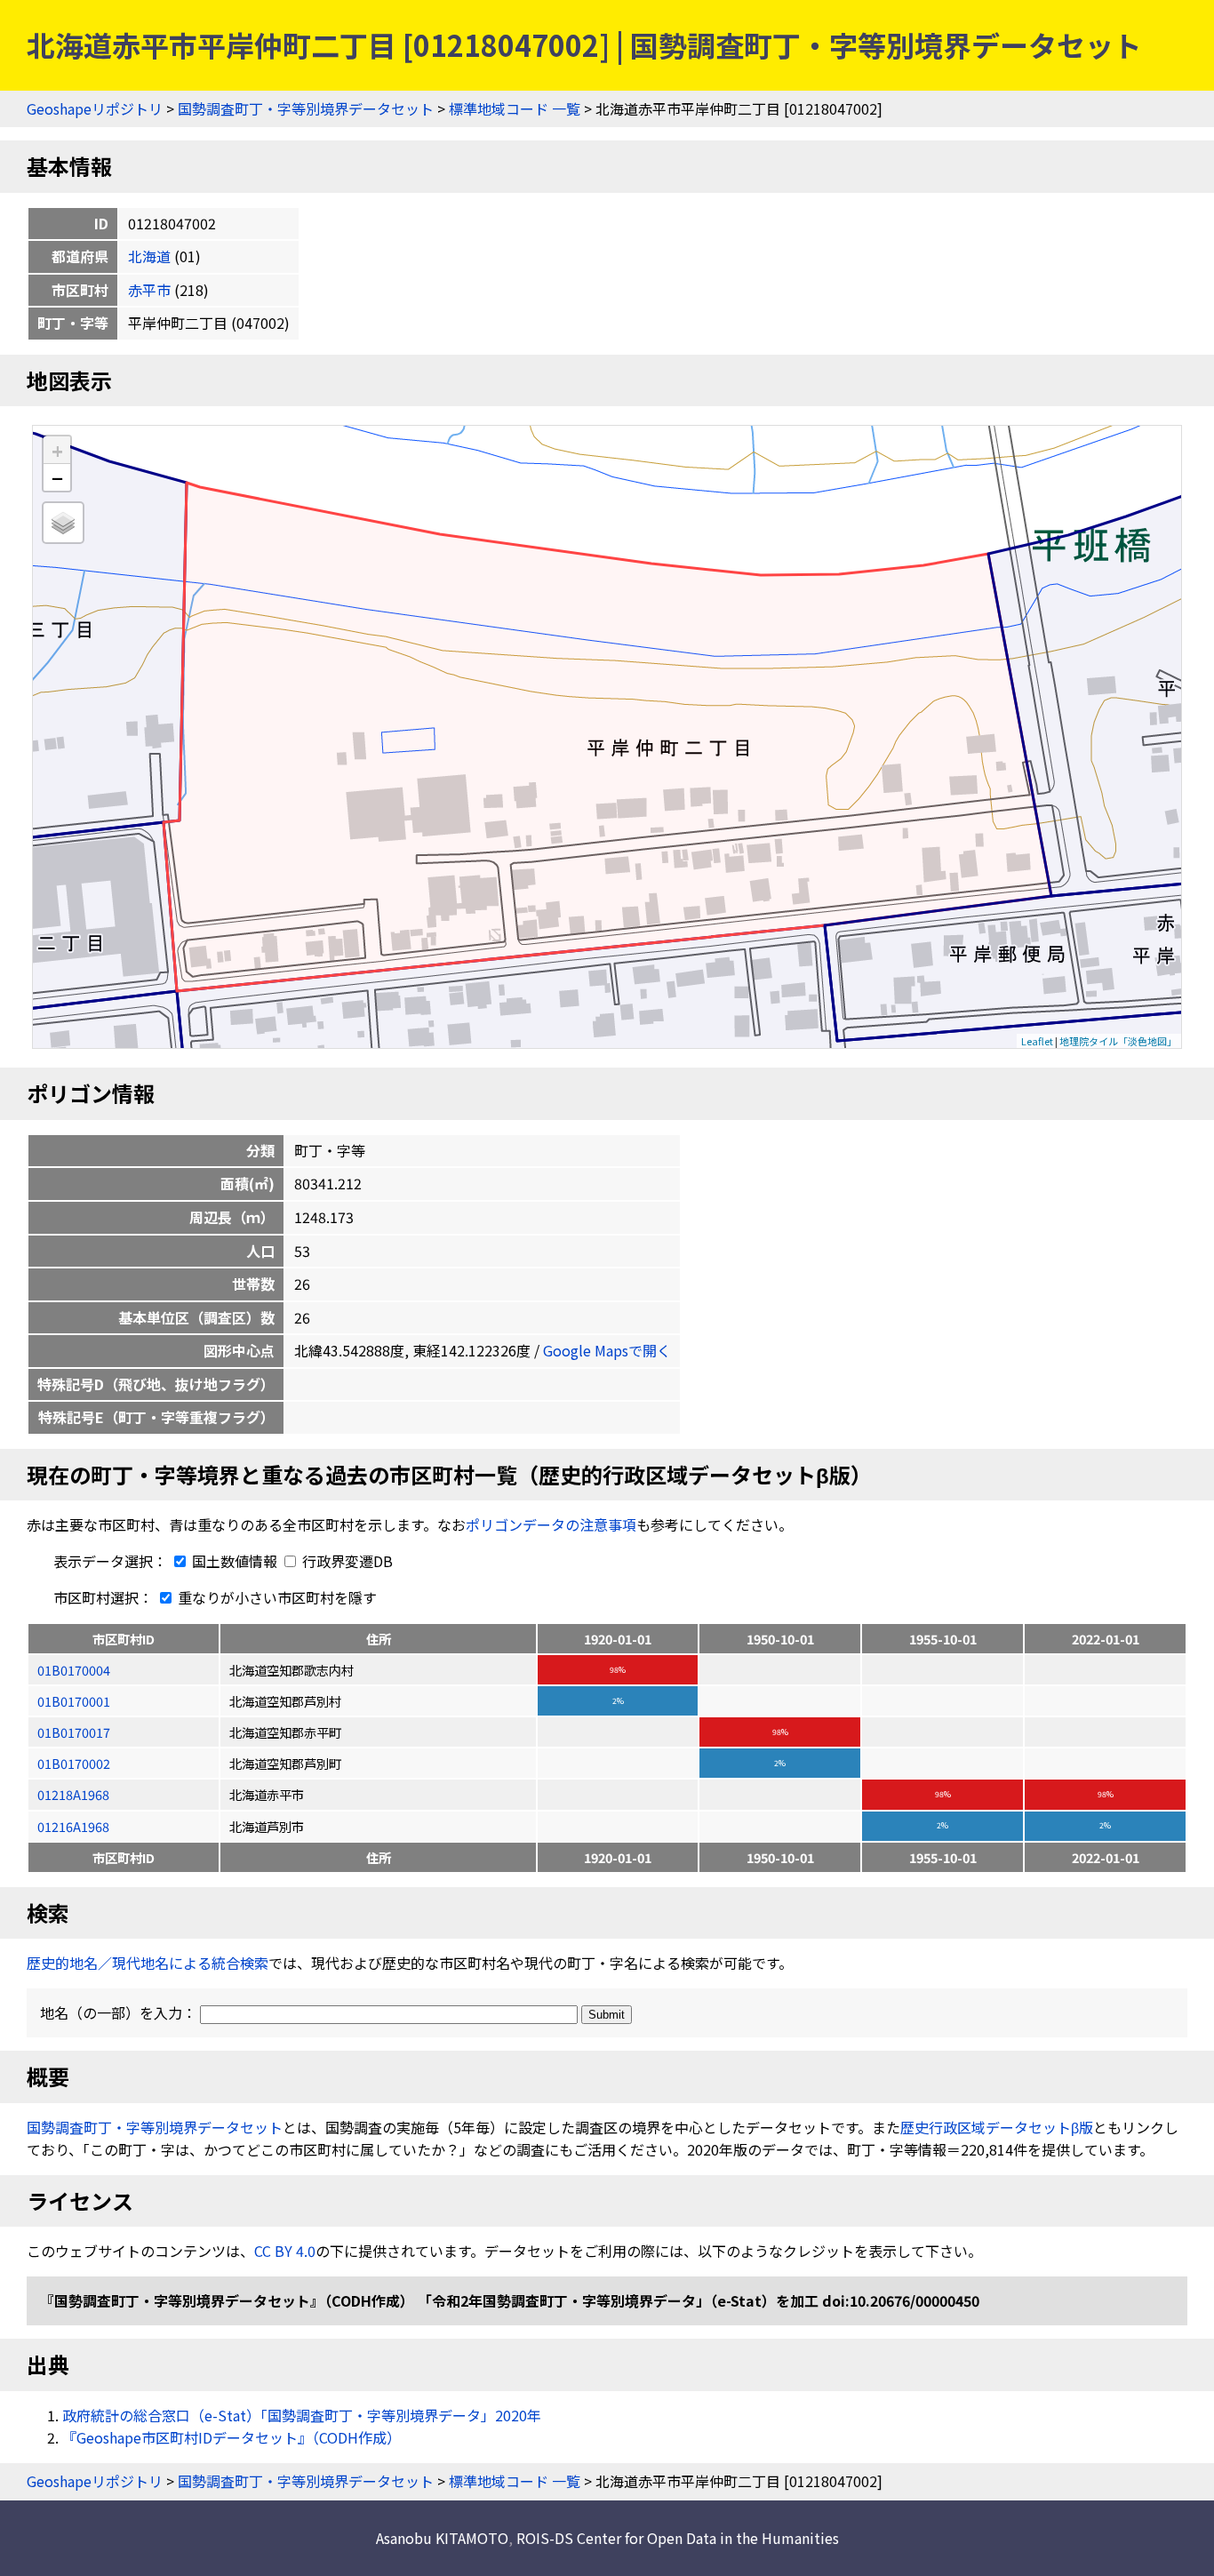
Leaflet (1037, 1041)
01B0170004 (74, 1670)
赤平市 (149, 290)
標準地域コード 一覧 (515, 108)
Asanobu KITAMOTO (442, 2538)
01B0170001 (74, 1701)
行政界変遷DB (346, 1561)
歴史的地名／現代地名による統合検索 (148, 1963)
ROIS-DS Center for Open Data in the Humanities (678, 2538)
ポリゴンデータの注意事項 (551, 1524)
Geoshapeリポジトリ (95, 108)
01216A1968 (73, 1826)
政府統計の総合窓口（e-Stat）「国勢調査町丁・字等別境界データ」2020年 (302, 2415)
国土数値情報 (235, 1561)
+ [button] (57, 450)
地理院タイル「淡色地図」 (1118, 1041)
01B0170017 (74, 1732)
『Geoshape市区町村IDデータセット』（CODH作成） (232, 2437)
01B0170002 (74, 1763)
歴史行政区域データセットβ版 (997, 2127)
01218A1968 (73, 1794)
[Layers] (63, 523)
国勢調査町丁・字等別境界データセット (306, 108)
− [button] (57, 477)
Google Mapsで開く (607, 1350)
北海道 (149, 256)
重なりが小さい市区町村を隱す (276, 1597)
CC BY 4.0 (285, 2251)
